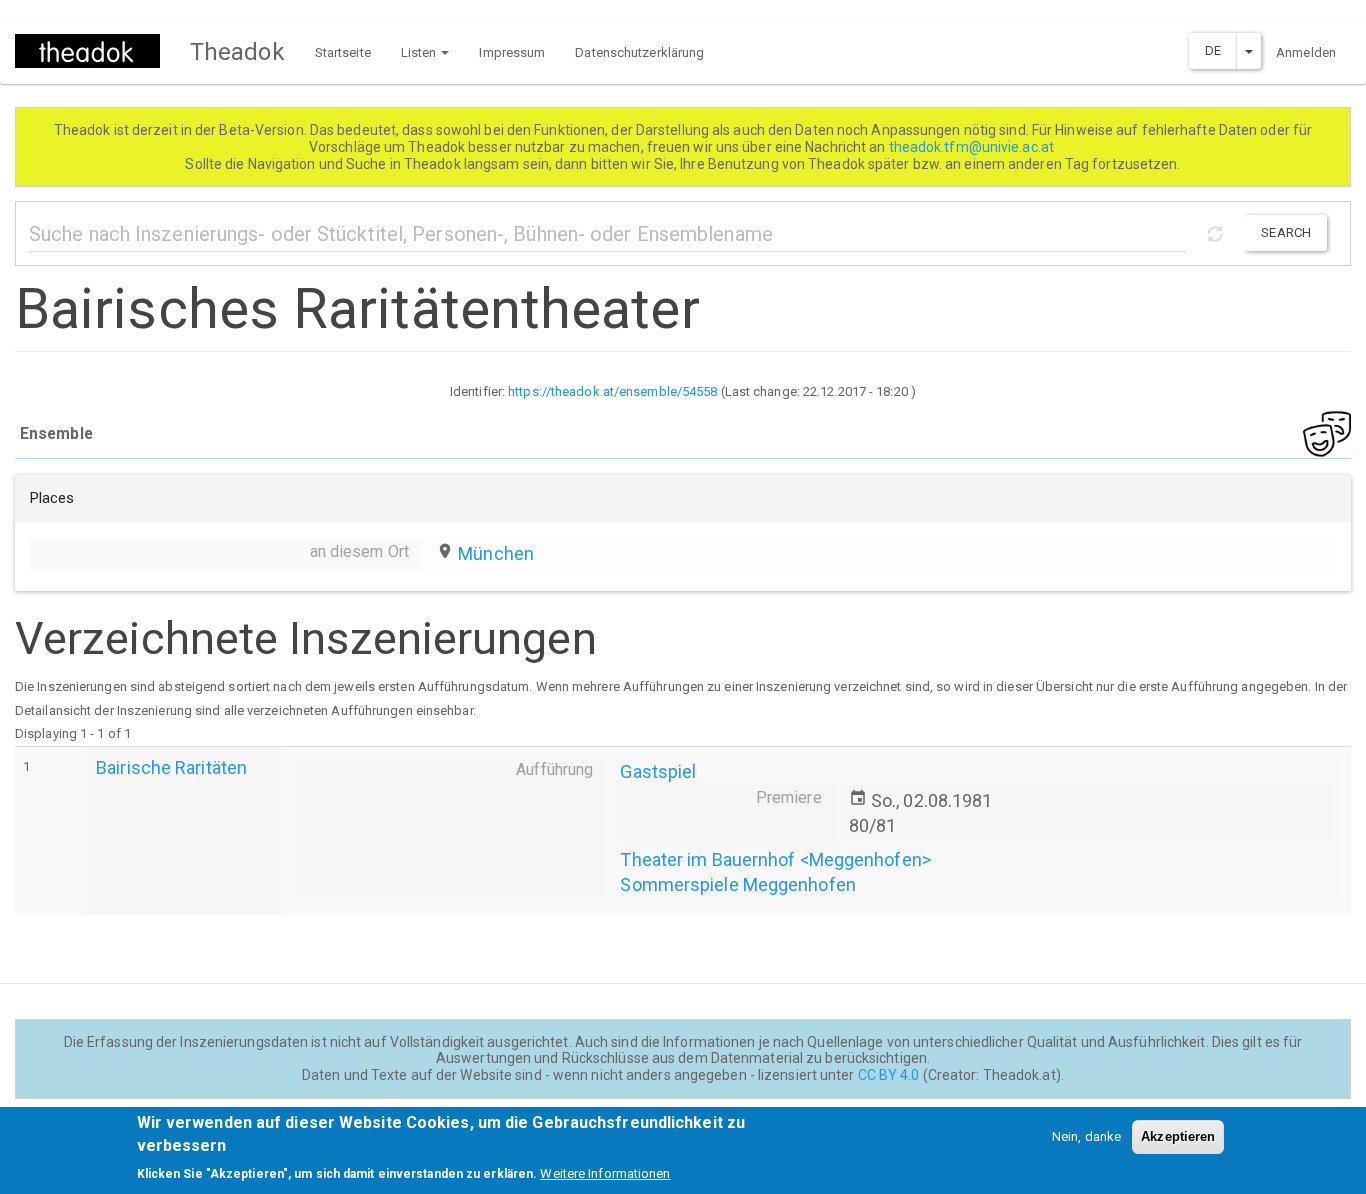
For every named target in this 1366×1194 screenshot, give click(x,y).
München (496, 553)
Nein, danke (1086, 1136)
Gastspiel (658, 771)
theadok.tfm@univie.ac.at (973, 147)
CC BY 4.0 (889, 1075)
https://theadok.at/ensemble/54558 (612, 391)
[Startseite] (95, 51)
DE (1213, 50)
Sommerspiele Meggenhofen (737, 884)
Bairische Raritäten (171, 767)
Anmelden (1306, 52)
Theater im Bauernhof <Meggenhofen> (775, 859)
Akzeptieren (1178, 1136)
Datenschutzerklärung (639, 52)
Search (1286, 232)
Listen (420, 52)
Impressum (512, 52)
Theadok (237, 52)
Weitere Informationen (605, 1173)
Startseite (343, 52)
